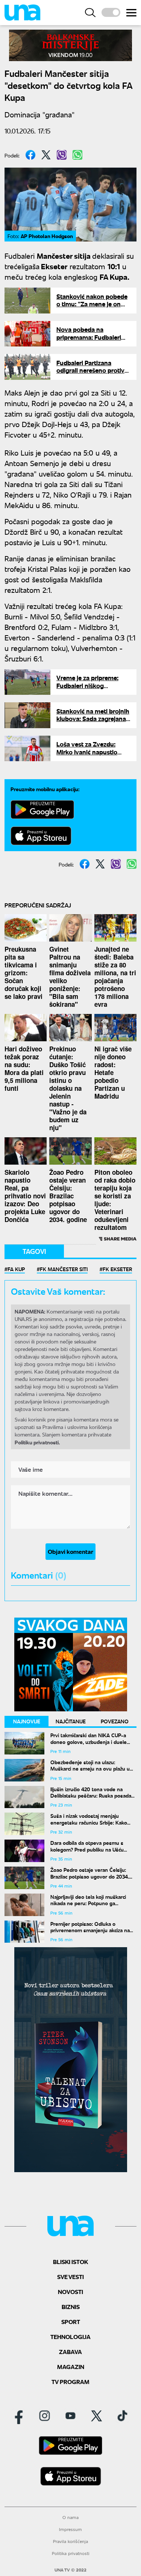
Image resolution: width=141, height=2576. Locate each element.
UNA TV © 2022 (70, 2570)
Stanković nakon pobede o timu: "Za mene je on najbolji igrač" (92, 304)
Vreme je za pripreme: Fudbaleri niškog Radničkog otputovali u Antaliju (90, 689)
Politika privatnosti (71, 2553)
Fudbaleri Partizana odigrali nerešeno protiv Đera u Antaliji (90, 370)
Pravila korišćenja (70, 2541)
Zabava (70, 2352)
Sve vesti (70, 2277)
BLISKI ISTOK (70, 2262)
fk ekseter (117, 1269)
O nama (70, 2517)
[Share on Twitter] (46, 155)
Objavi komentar (70, 1551)
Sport (71, 2322)
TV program (70, 2382)
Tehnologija (70, 2337)
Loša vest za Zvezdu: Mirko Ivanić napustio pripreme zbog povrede (90, 752)
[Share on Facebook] (30, 155)
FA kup (16, 1269)
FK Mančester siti (64, 1269)
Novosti (70, 2292)
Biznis (71, 2307)
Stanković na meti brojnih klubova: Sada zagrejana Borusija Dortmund (93, 719)
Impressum (70, 2529)
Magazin (71, 2367)
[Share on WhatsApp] (77, 155)
